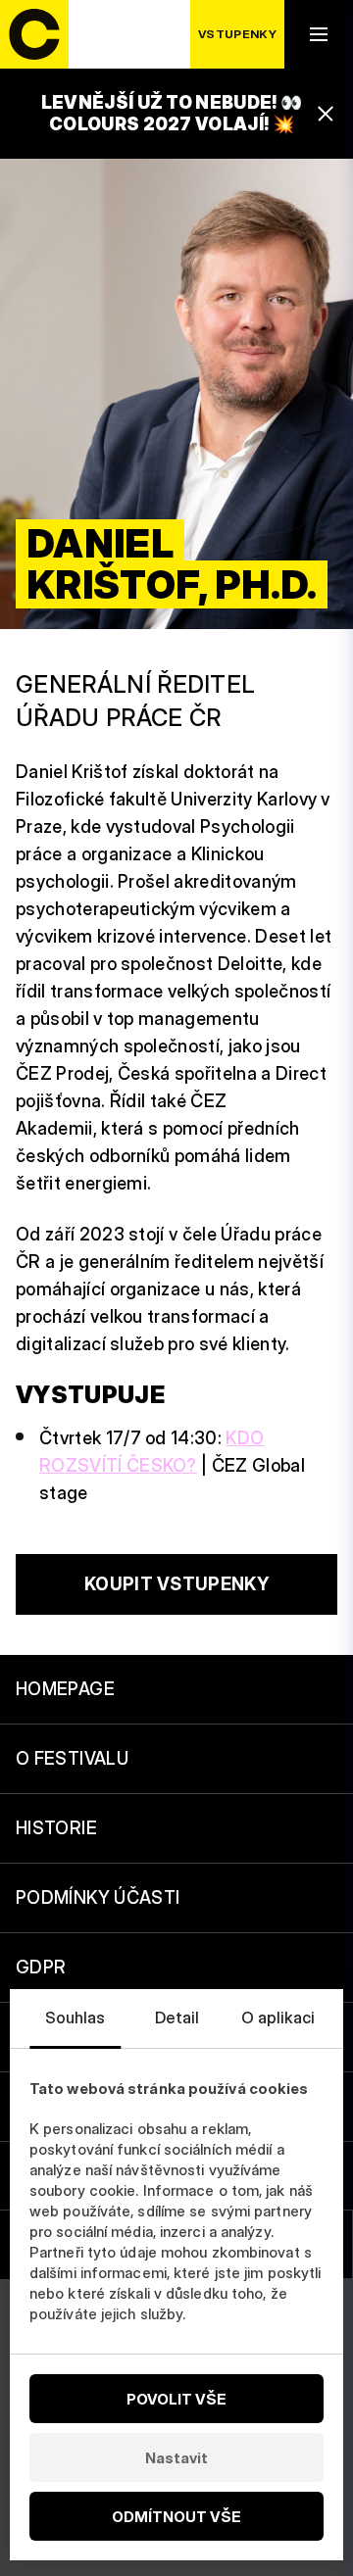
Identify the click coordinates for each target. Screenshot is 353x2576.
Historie (56, 1828)
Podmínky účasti (98, 1897)
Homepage (65, 1689)
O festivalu (72, 1758)
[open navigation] (319, 34)
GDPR (41, 1967)
